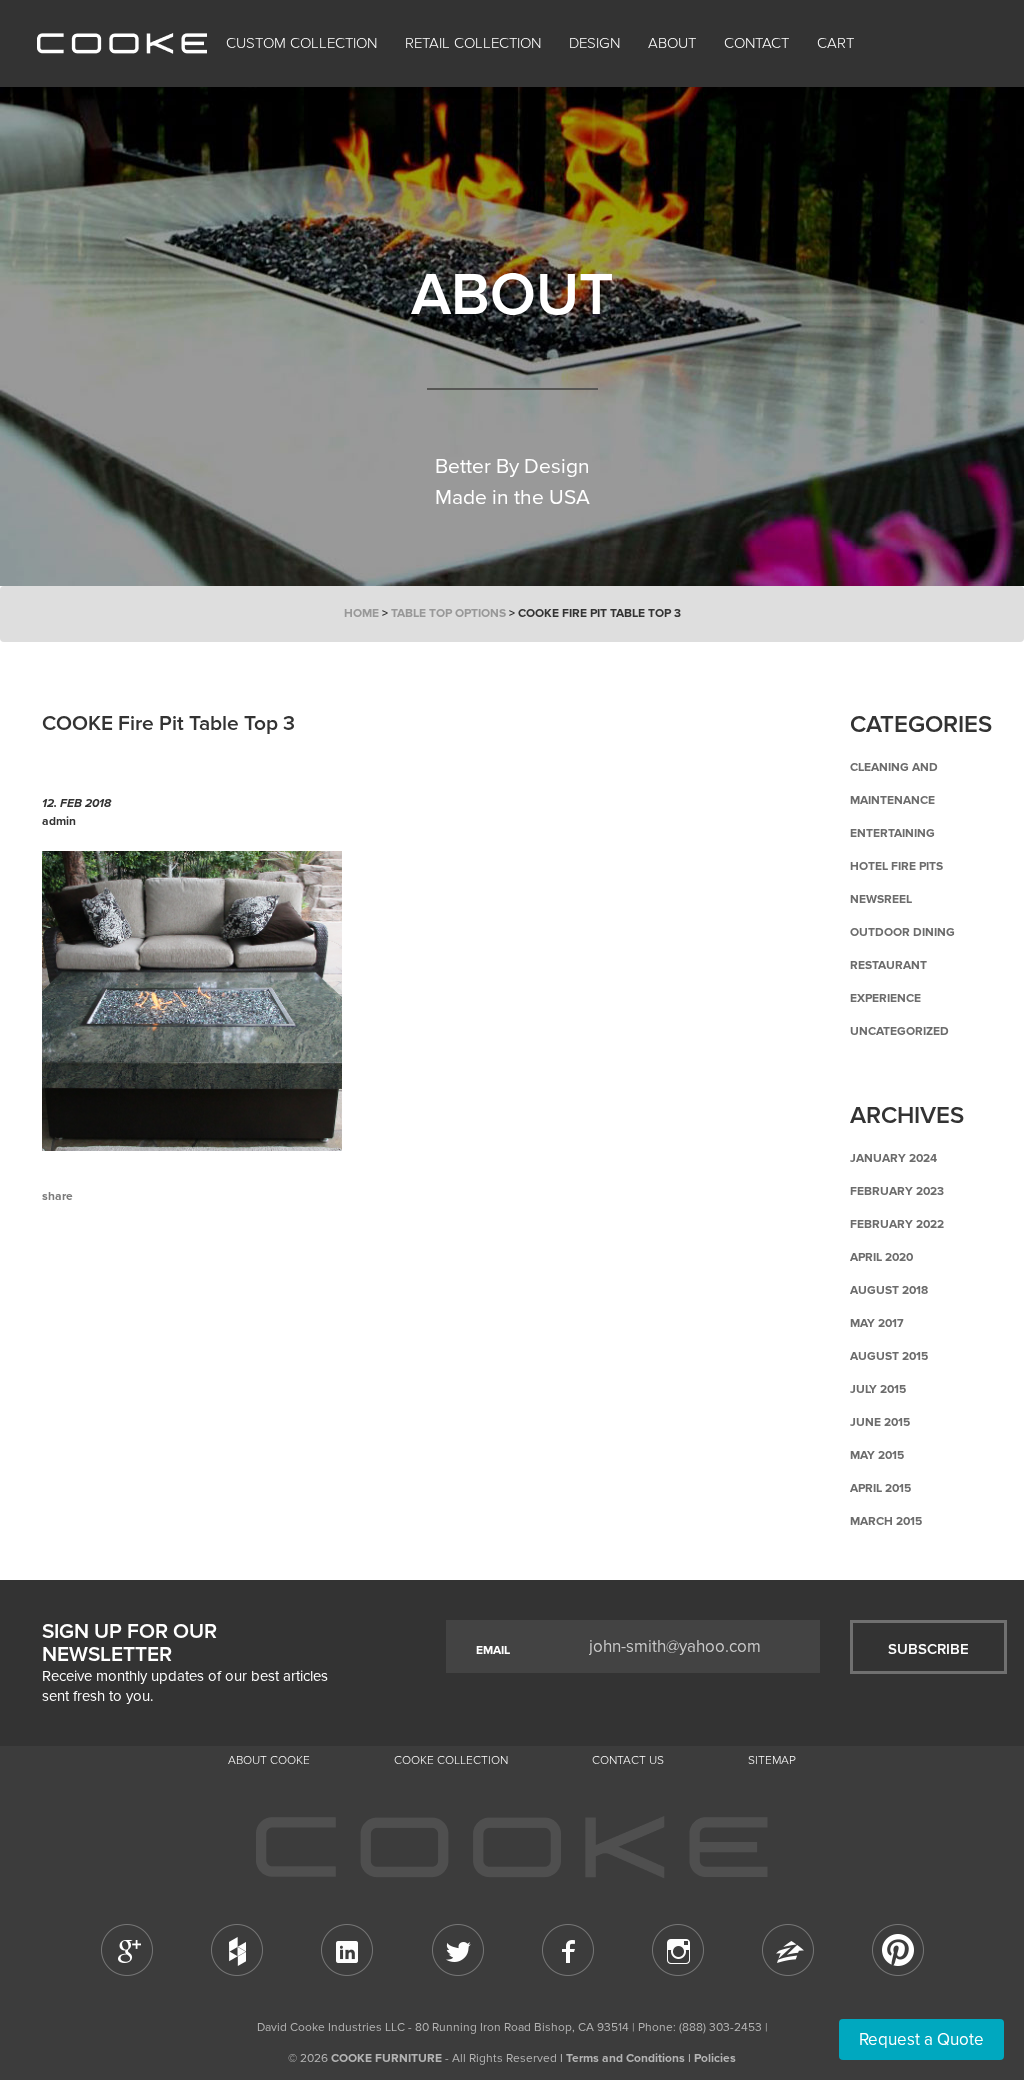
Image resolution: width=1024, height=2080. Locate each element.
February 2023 (897, 1191)
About (672, 43)
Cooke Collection (451, 1760)
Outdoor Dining (902, 932)
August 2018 (889, 1290)
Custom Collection (301, 43)
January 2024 (893, 1158)
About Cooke (269, 1760)
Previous (72, 1279)
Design (594, 43)
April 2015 (880, 1488)
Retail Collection (473, 43)
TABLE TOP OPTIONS (448, 613)
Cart (837, 43)
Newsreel (881, 899)
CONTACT (756, 43)
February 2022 (897, 1224)
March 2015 (886, 1521)
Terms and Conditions (625, 2058)
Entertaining (892, 833)
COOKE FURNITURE (386, 2058)
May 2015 (877, 1455)
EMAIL (493, 1650)
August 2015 (889, 1356)
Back (142, 1279)
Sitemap (772, 1760)
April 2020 (881, 1257)
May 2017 (877, 1323)
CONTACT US (628, 1760)
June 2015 (880, 1422)
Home (361, 613)
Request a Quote (921, 2039)
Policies (715, 2058)
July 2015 (878, 1389)
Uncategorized (899, 1031)
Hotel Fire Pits (896, 866)
